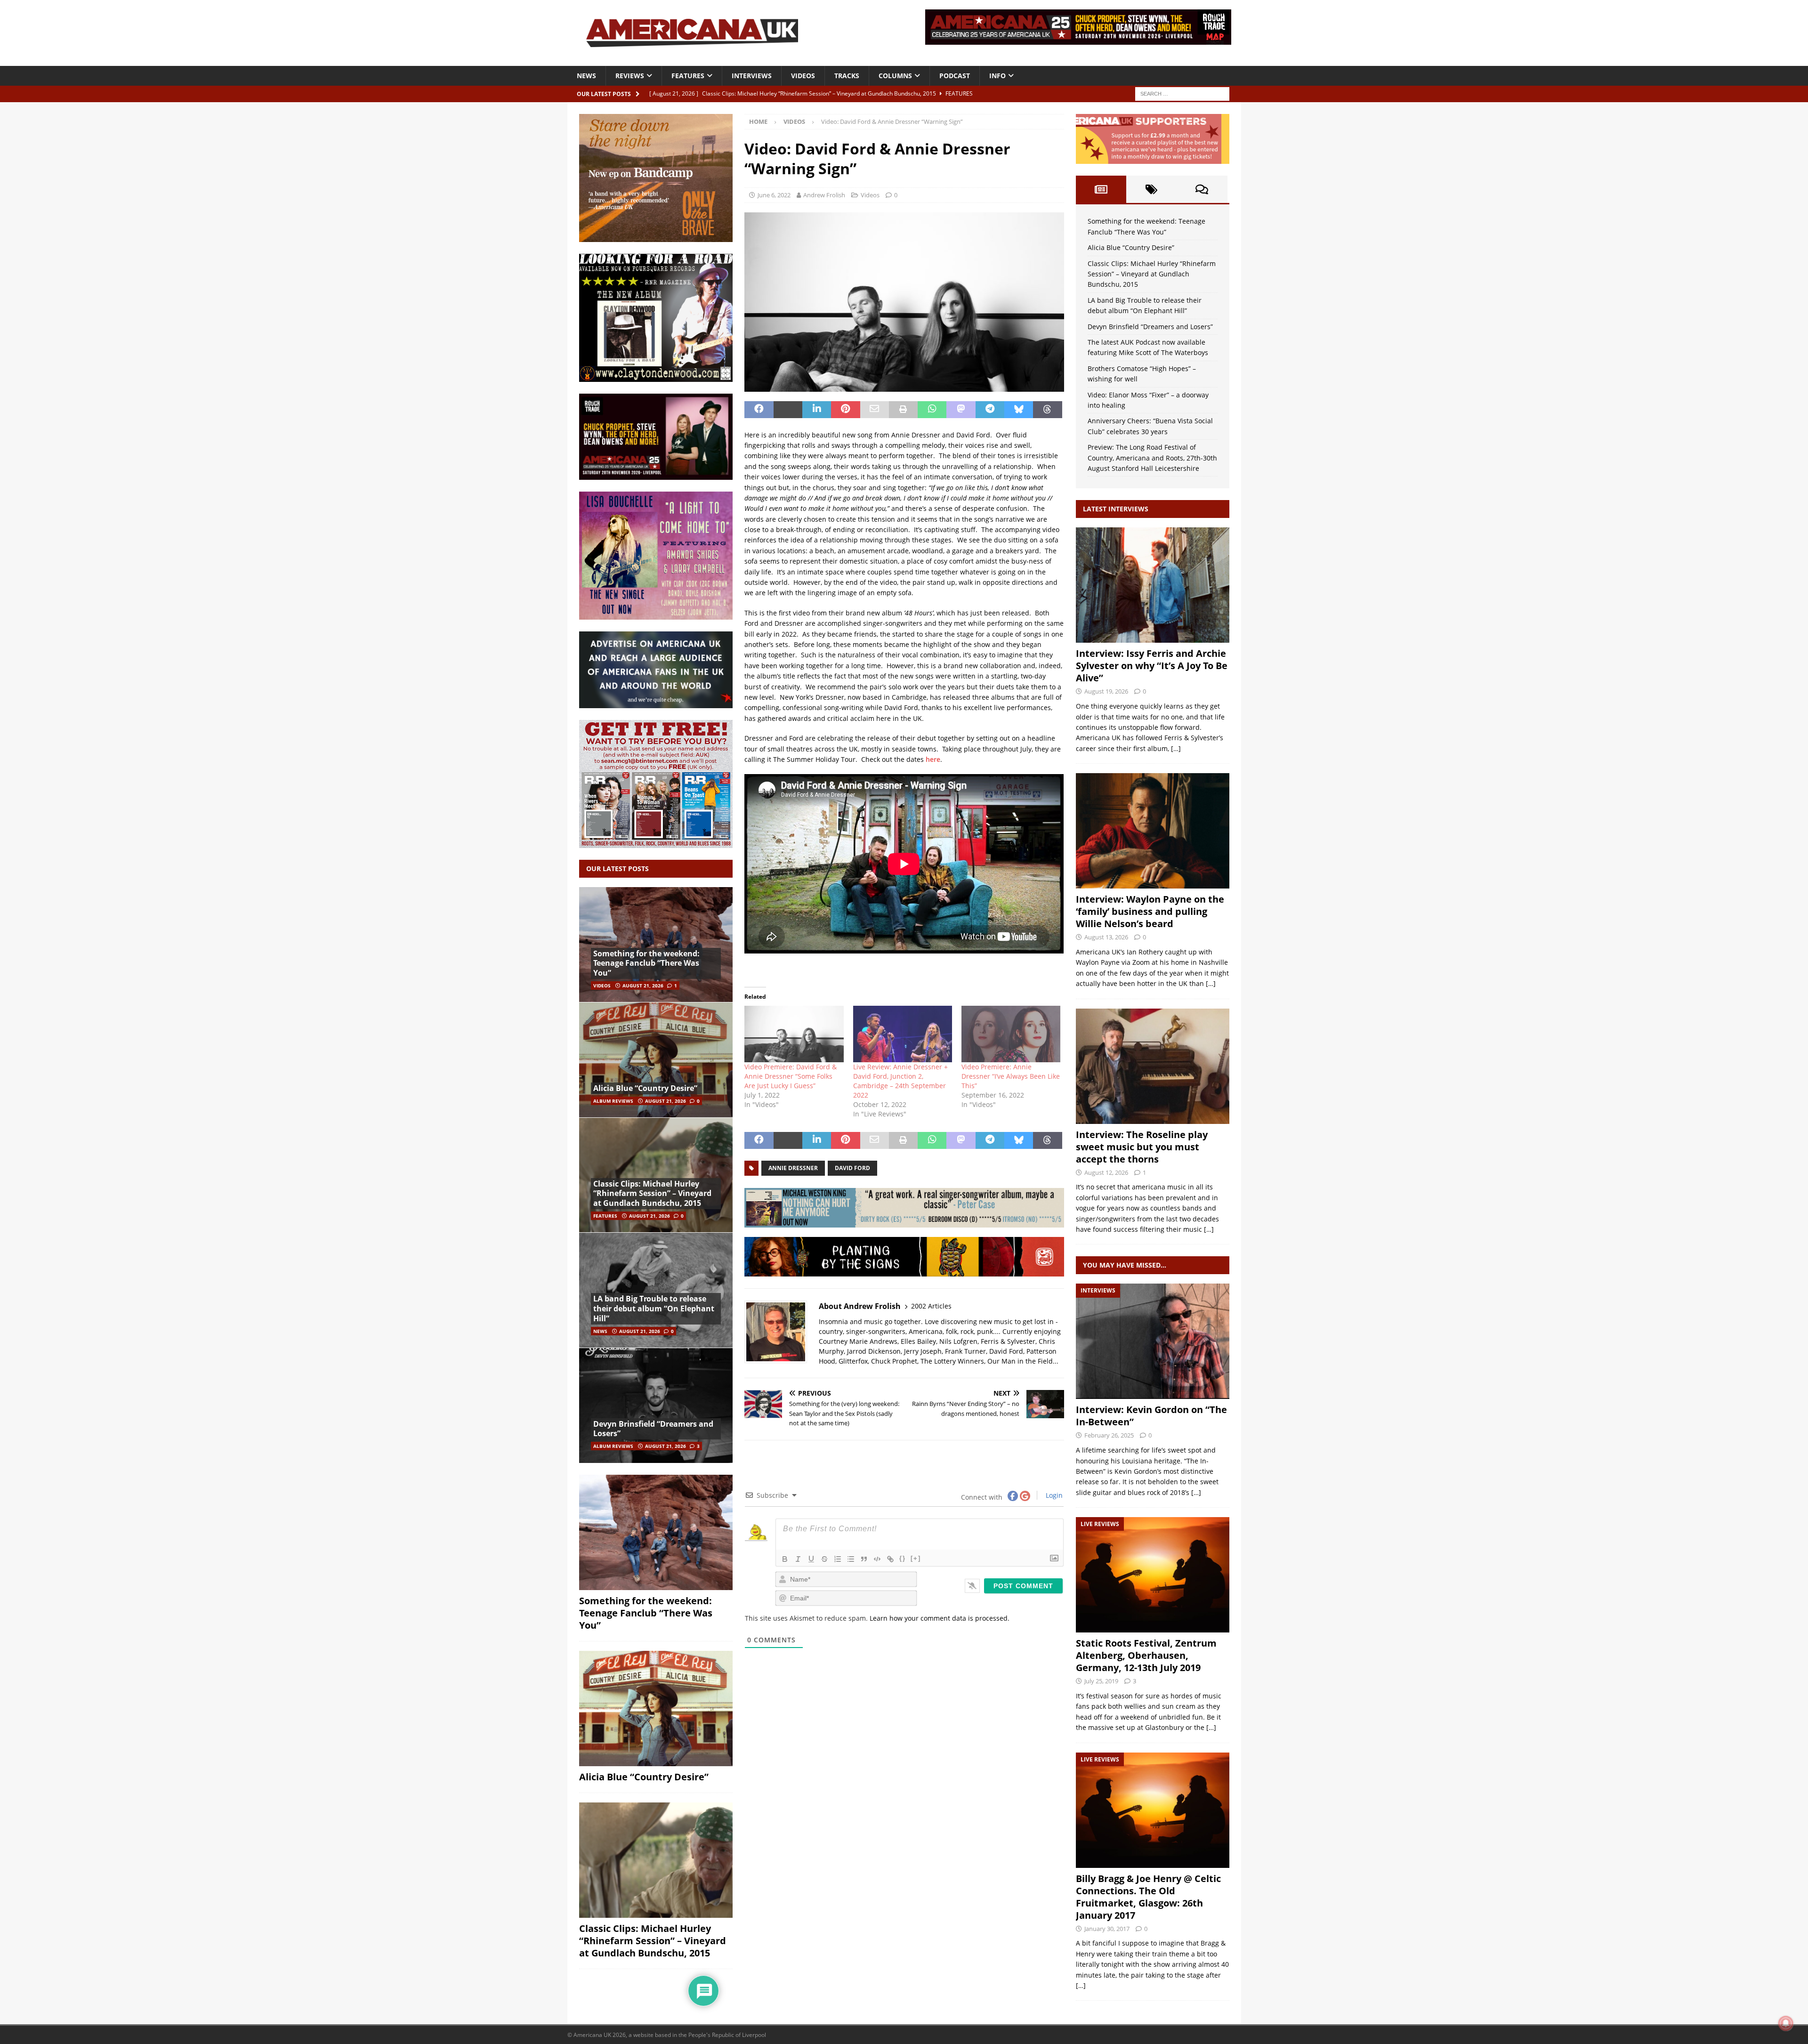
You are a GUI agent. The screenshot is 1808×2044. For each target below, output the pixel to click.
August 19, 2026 (1106, 691)
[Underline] (811, 1559)
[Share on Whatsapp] (932, 410)
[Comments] (1202, 189)
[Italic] (798, 1559)
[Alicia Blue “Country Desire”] (656, 1060)
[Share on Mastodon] (961, 410)
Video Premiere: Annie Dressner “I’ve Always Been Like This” (1011, 1076)
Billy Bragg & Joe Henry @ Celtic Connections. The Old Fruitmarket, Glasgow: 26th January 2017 (1148, 1897)
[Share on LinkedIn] (817, 410)
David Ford (852, 1168)
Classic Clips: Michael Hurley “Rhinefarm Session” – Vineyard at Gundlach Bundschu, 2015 (652, 1194)
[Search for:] (1182, 93)
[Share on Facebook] (759, 410)
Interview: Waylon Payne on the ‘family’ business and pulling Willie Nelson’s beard (1150, 911)
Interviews (752, 76)
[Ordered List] (838, 1559)
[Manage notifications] (1786, 2023)
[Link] (890, 1559)
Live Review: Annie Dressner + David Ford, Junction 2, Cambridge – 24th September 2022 (900, 1081)
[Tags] (1151, 189)
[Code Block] (877, 1559)
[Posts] (1101, 189)
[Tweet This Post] (788, 410)
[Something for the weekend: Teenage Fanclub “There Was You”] (656, 945)
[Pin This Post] (845, 410)
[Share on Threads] (1047, 410)
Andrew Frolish (824, 195)
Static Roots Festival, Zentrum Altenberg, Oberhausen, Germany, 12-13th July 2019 (1146, 1655)
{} (903, 1558)
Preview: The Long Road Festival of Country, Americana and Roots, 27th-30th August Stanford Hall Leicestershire (1152, 458)
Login (1053, 1495)
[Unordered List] (851, 1559)
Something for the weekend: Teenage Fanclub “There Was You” (646, 963)
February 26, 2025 (1109, 1435)
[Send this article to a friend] (875, 410)
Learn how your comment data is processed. (940, 1618)
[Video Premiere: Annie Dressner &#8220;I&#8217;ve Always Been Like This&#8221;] (1011, 1034)
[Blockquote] (864, 1559)
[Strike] (824, 1559)
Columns (895, 76)
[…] (1176, 748)
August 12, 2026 (1106, 1172)
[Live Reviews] (1153, 1575)
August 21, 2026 (643, 986)
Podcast (955, 76)
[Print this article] (903, 410)
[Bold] (785, 1559)
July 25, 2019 (1101, 1681)
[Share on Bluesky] (1019, 410)
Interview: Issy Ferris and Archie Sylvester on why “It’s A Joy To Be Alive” (1152, 666)
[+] (916, 1558)
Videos (803, 76)
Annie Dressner (793, 1168)
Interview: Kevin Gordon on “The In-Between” (1151, 1416)
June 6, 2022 (774, 195)
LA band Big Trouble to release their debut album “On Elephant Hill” (654, 1309)
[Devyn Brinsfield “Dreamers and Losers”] (656, 1405)
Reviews (630, 76)
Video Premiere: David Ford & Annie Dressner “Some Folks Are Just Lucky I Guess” (791, 1076)
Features (688, 76)
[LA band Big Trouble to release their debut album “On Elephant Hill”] (656, 1290)
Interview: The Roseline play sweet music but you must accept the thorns (1142, 1147)
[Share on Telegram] (990, 410)
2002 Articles (931, 1306)
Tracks (847, 76)
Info (997, 76)
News (586, 76)
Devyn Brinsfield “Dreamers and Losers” (653, 1429)
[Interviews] (1153, 585)
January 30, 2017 (1107, 1929)
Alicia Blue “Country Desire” (645, 1088)
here (933, 759)
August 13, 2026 (1106, 937)
